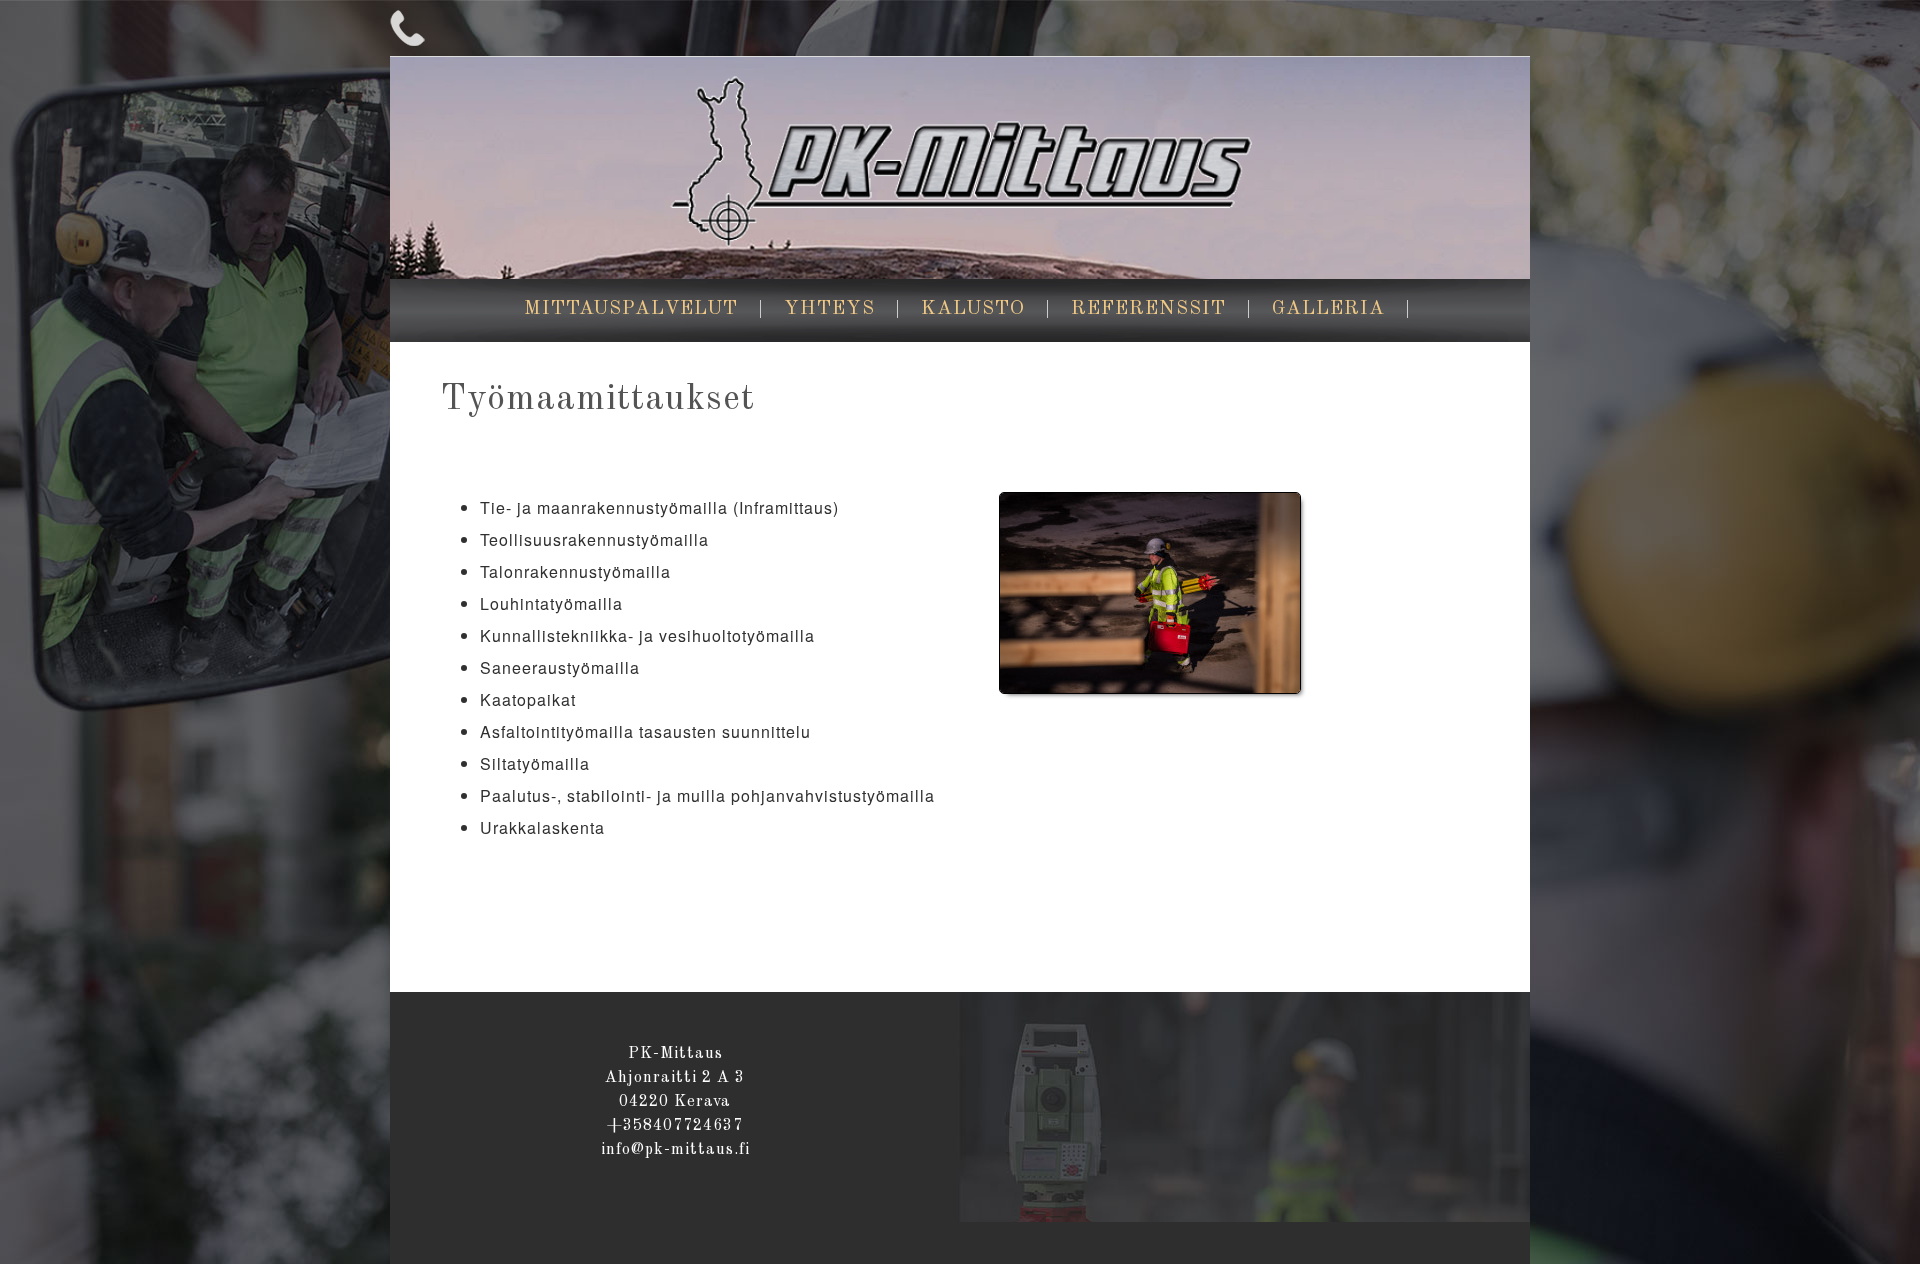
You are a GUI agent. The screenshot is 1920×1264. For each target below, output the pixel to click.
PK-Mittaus (960, 167)
